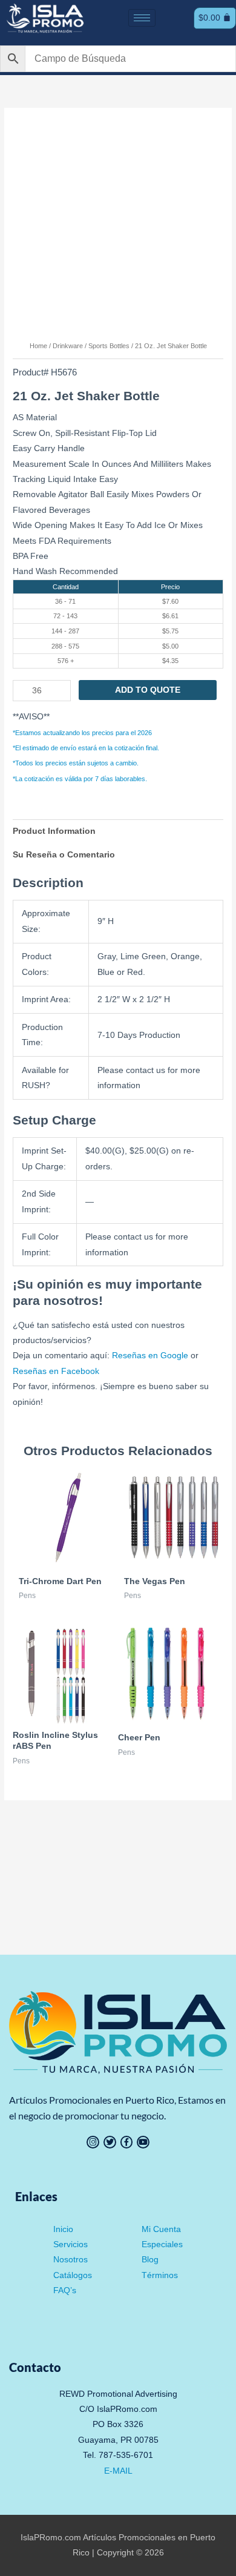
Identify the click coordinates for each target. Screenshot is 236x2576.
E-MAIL (118, 2471)
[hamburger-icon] (142, 18)
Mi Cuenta (161, 2229)
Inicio (63, 2229)
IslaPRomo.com (52, 2538)
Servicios (70, 2244)
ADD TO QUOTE (148, 690)
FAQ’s (65, 2290)
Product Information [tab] (54, 831)
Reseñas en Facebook (56, 1371)
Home (38, 346)
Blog (150, 2260)
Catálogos (73, 2275)
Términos (160, 2275)
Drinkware (68, 346)
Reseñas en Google (150, 1356)
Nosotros (70, 2260)
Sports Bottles (109, 346)
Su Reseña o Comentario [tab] (64, 855)
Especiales (162, 2244)
